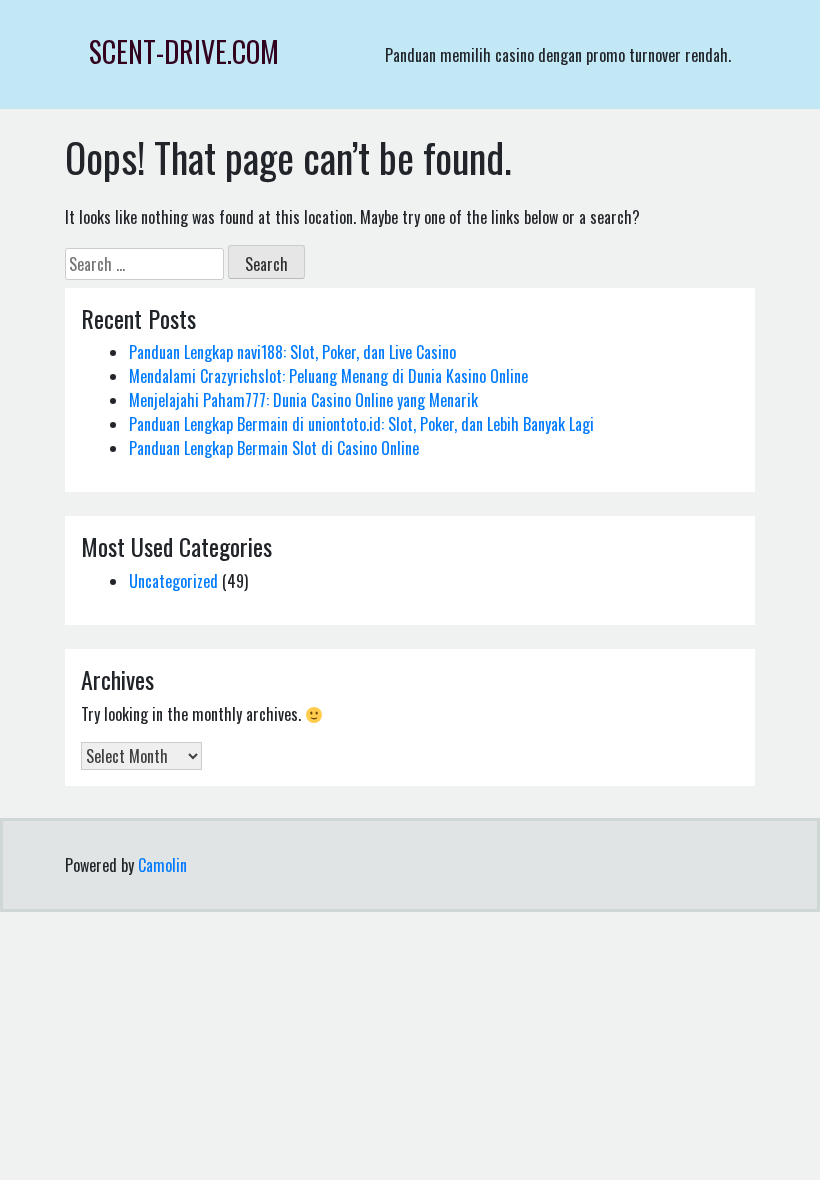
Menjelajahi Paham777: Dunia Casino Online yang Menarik (303, 400)
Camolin (162, 865)
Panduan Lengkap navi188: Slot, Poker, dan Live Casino (292, 352)
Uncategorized (173, 581)
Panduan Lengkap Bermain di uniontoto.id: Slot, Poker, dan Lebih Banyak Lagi (361, 424)
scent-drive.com (184, 51)
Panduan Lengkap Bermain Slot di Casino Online (274, 448)
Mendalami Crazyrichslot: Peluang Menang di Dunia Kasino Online (328, 376)
